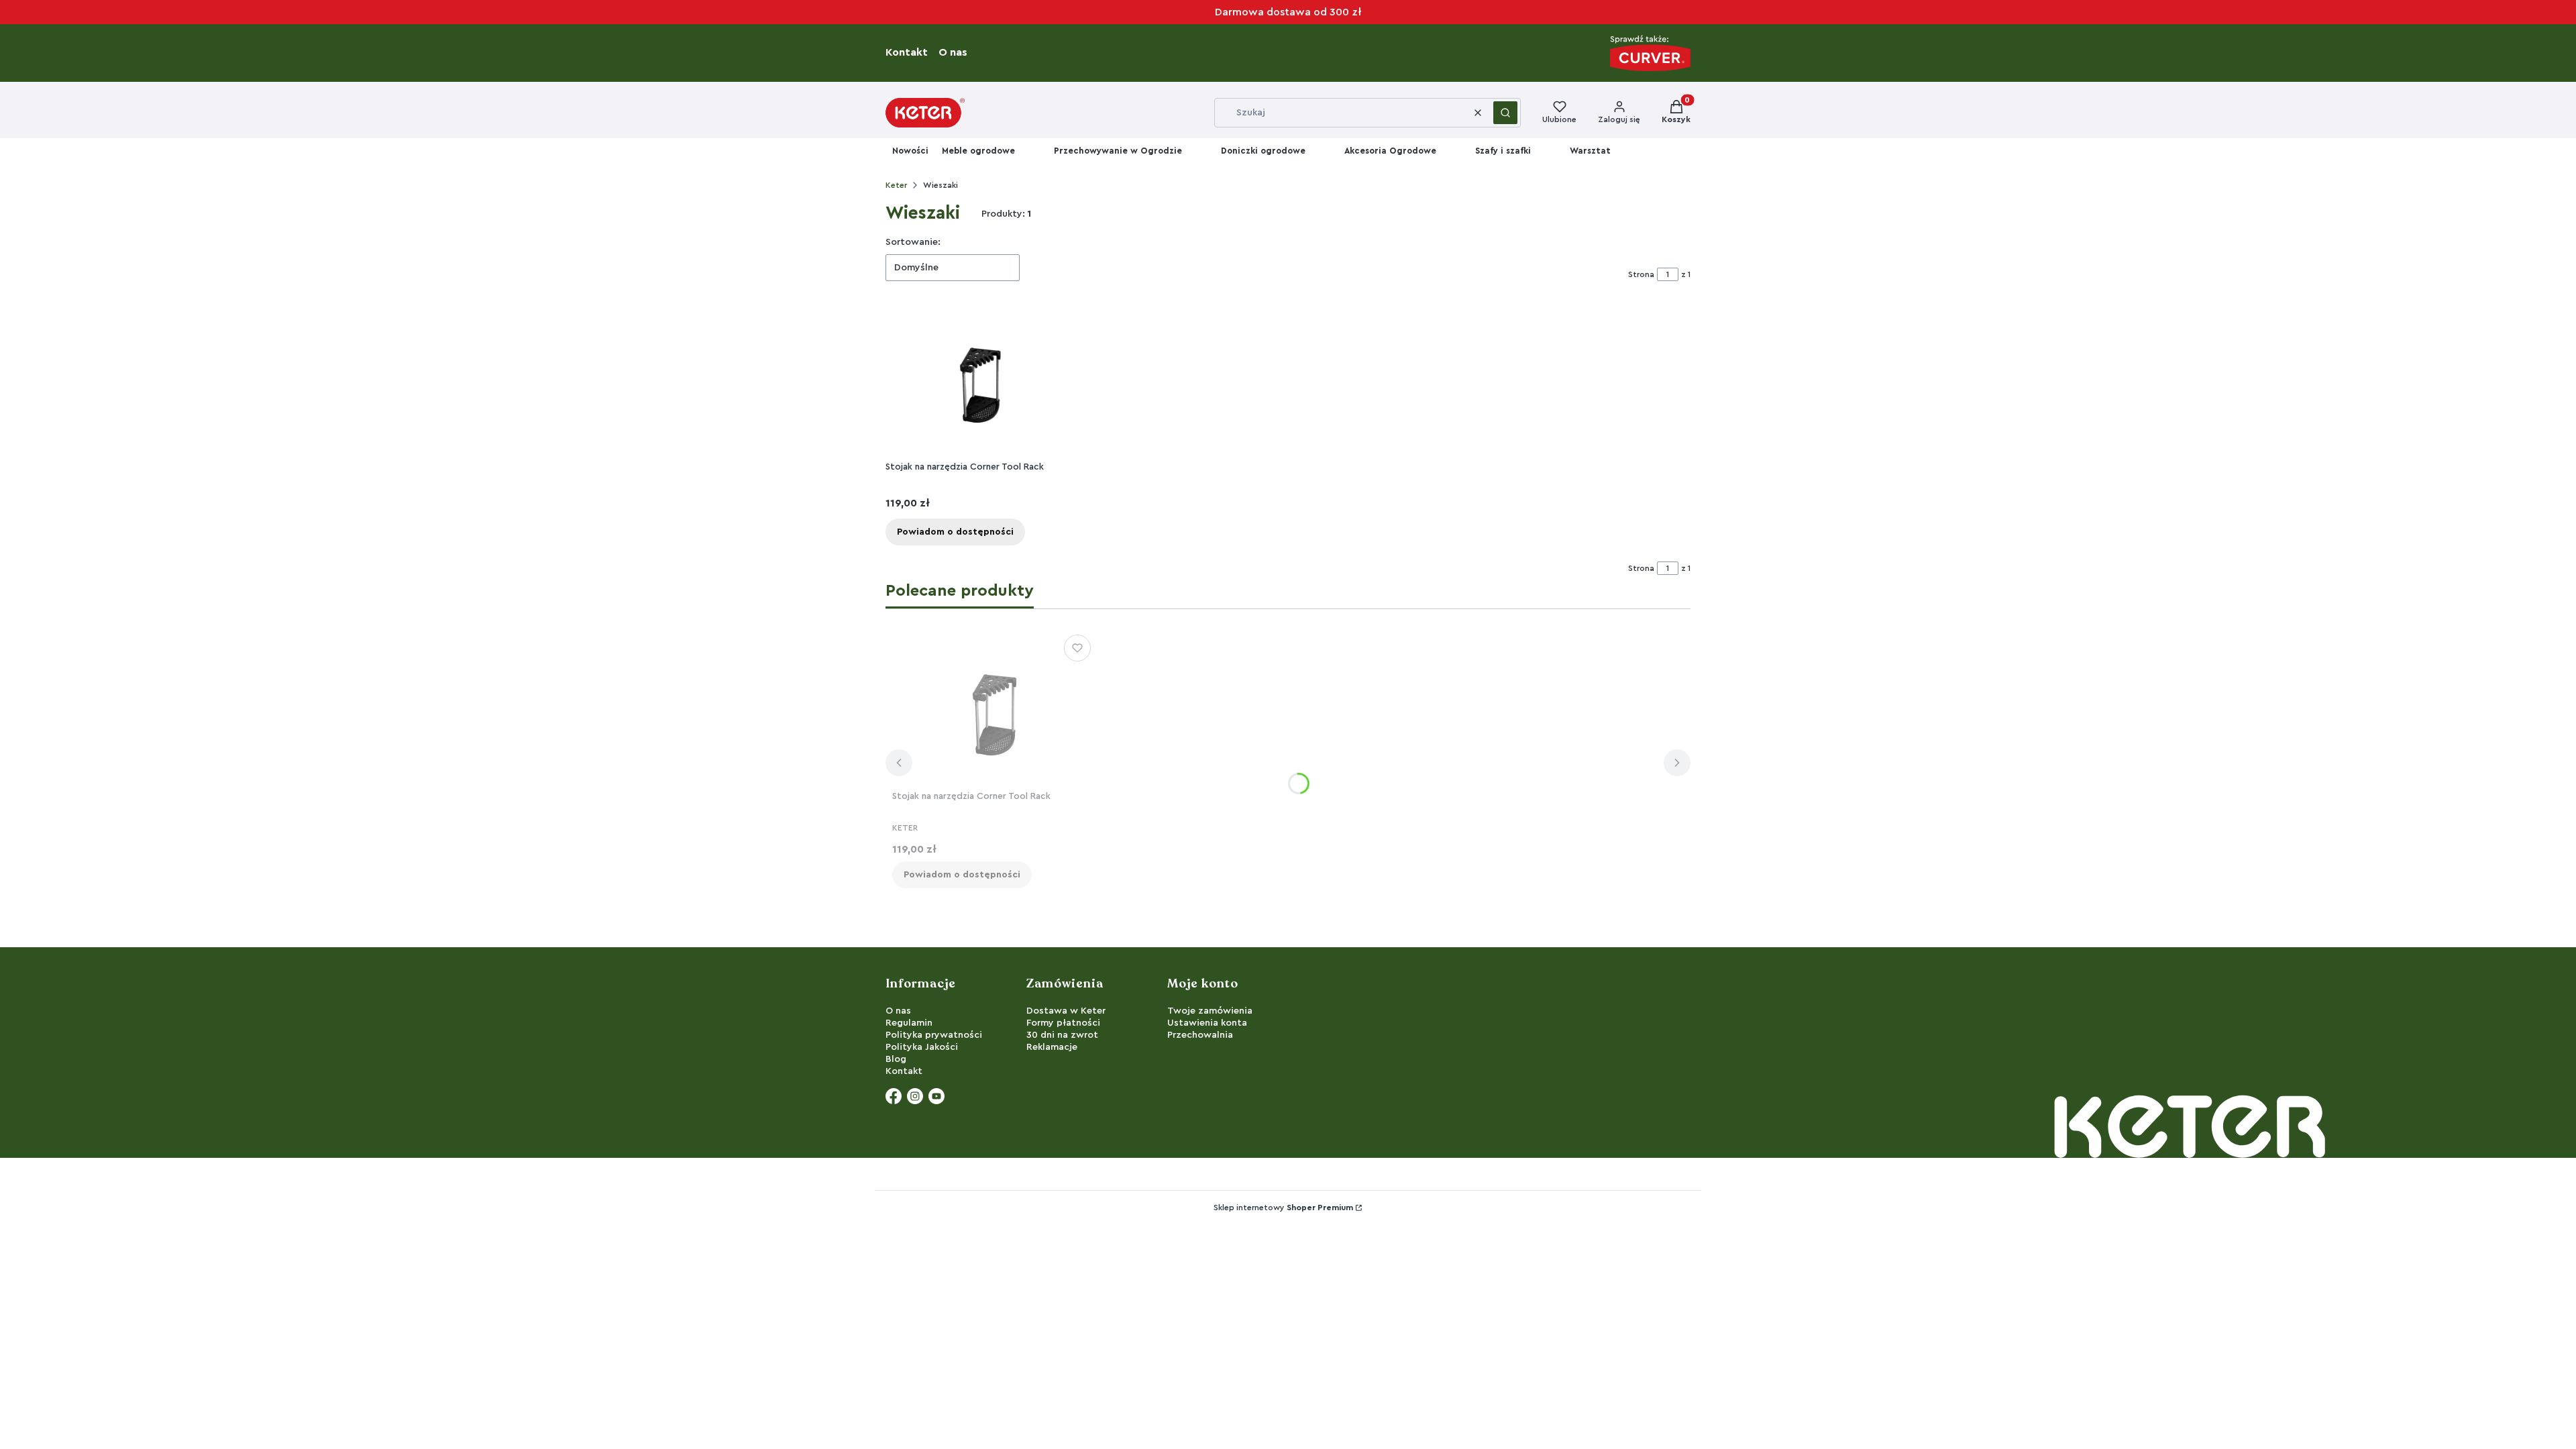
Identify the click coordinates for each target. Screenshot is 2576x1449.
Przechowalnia (1200, 1035)
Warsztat (1590, 151)
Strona (1641, 274)
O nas (957, 52)
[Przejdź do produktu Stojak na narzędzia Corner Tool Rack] (979, 382)
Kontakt (911, 52)
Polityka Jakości (922, 1047)
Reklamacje (1052, 1047)
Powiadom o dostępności (955, 532)
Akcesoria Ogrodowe (1390, 151)
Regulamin (909, 1023)
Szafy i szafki (1503, 151)
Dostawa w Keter (1066, 1011)
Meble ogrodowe (978, 151)
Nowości (910, 151)
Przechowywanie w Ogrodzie (1118, 151)
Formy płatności (1063, 1023)
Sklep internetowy (1283, 1207)
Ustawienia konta (1207, 1023)
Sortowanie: (913, 242)
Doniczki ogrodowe (1263, 151)
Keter (896, 185)
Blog (896, 1059)
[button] (1505, 113)
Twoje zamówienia (1210, 1011)
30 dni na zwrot (1062, 1035)
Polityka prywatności (934, 1035)
